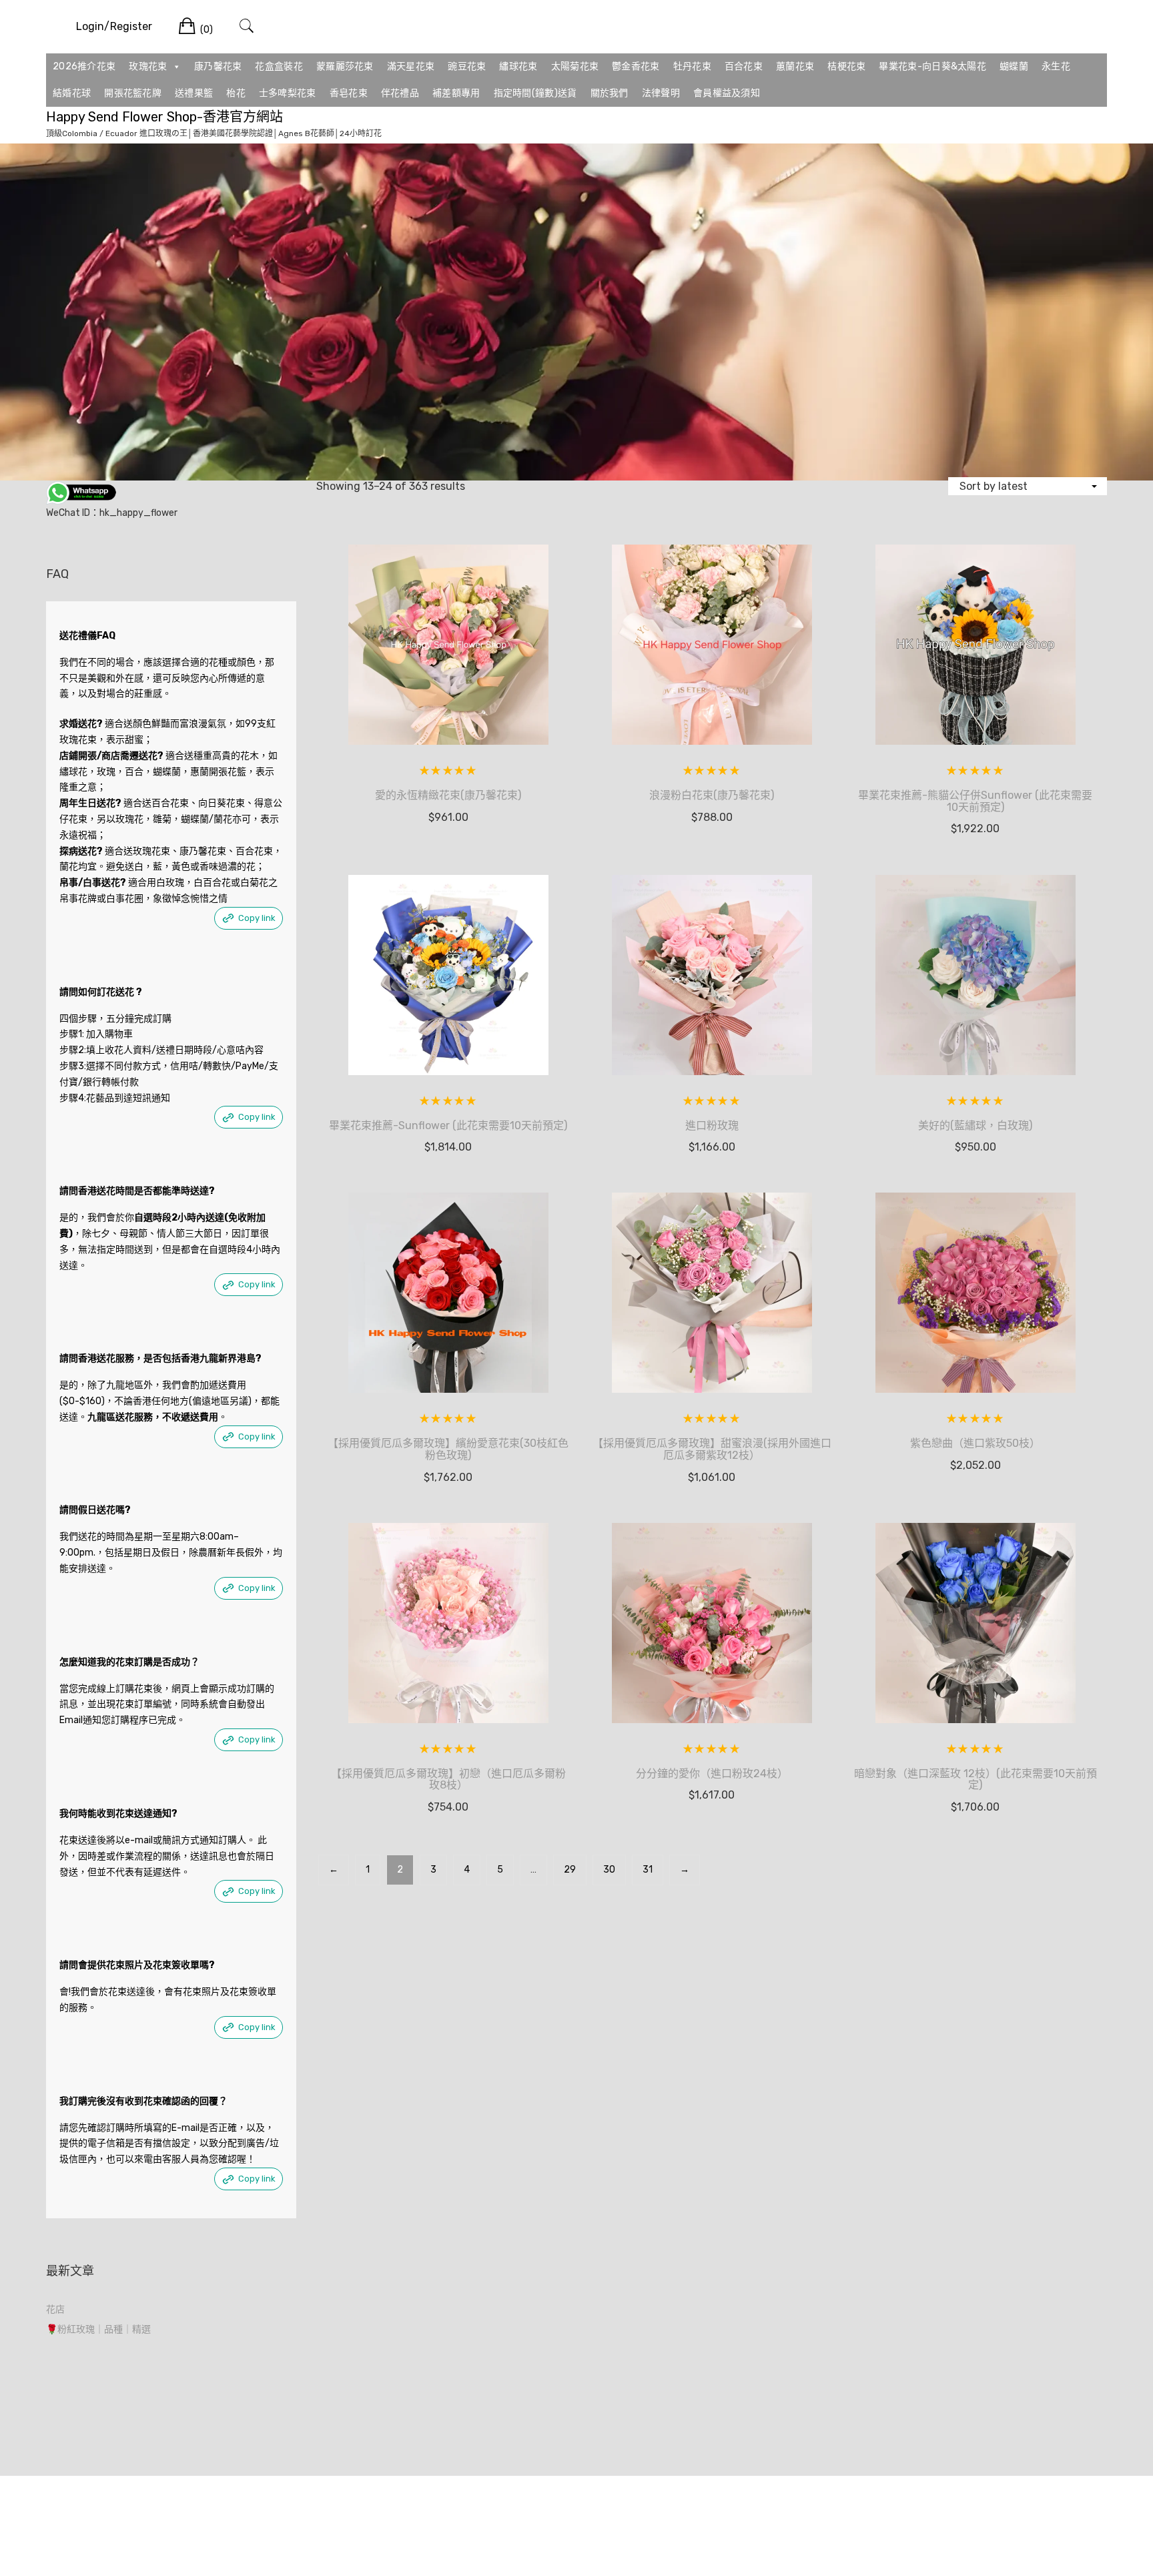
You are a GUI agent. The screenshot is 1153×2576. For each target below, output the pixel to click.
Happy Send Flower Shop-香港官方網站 (164, 117)
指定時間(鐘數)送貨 (535, 93)
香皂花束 (349, 93)
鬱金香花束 (636, 66)
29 (570, 1870)
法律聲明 (661, 93)
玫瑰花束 (148, 66)
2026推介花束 (84, 66)
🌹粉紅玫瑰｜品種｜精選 (98, 2329)
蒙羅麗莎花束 (345, 66)
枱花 (236, 93)
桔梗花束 (846, 66)
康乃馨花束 (218, 66)
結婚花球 (72, 93)
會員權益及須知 (727, 93)
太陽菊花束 (575, 66)
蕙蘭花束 (795, 66)
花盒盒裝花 (279, 66)
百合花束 (744, 66)
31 (648, 1870)
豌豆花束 (467, 66)
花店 (55, 2309)
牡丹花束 (692, 66)
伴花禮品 (400, 93)
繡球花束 (518, 66)
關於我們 (610, 93)
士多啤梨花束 (288, 93)
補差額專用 (456, 93)
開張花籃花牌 (133, 93)
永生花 (1056, 66)
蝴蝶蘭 (1014, 66)
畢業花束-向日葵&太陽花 (932, 66)
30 (609, 1870)
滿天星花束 (411, 66)
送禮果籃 (194, 93)
